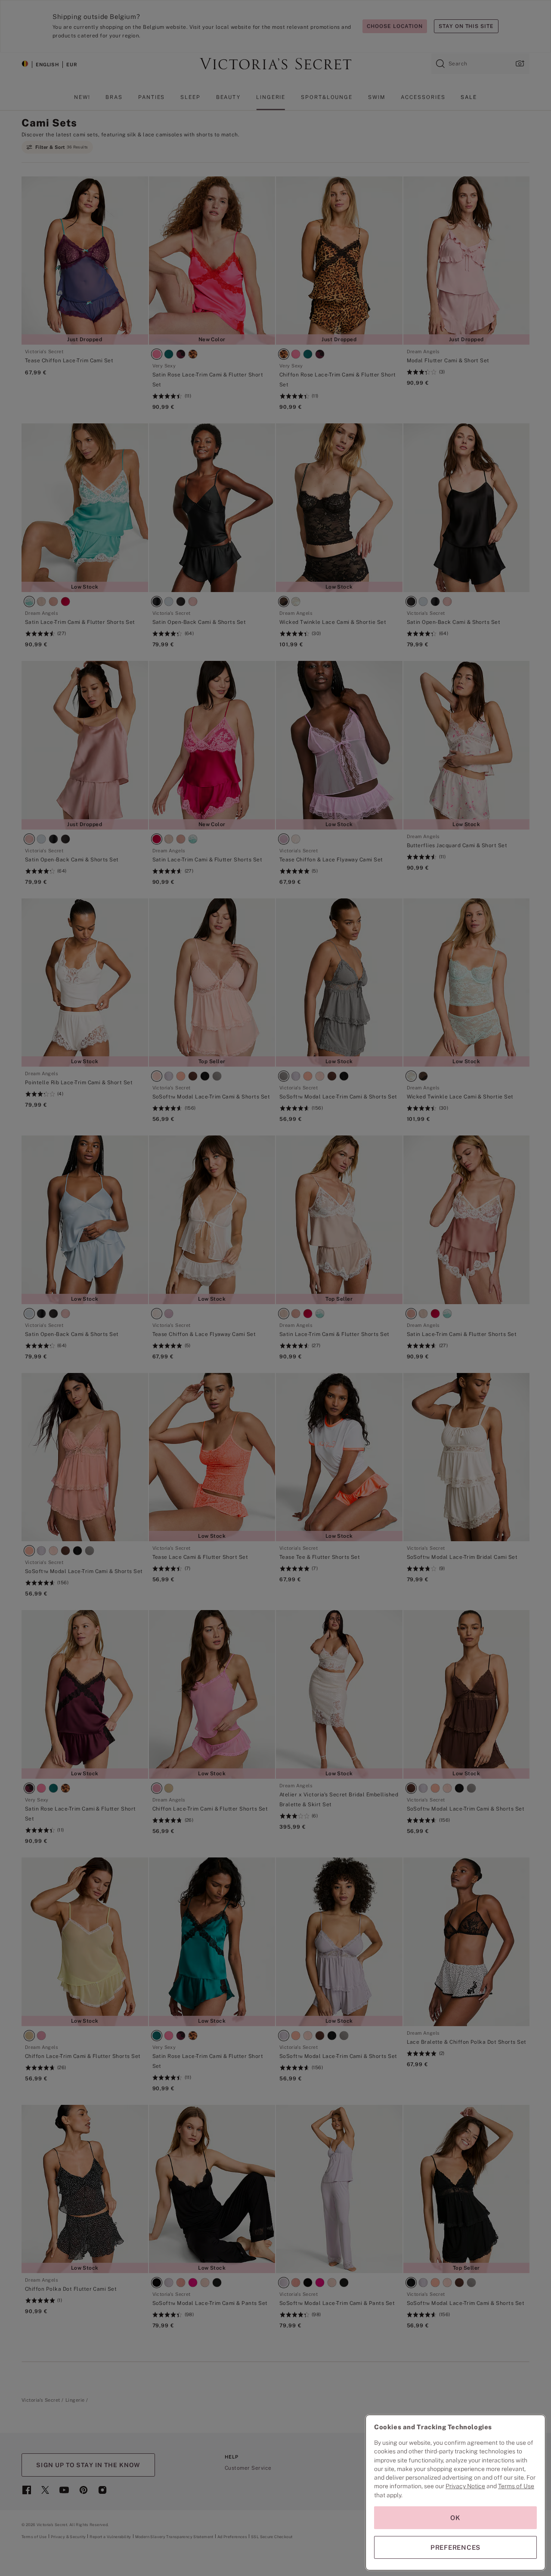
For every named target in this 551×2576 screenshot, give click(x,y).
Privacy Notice (465, 2486)
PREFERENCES (455, 2547)
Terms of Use (516, 2486)
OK (455, 2518)
